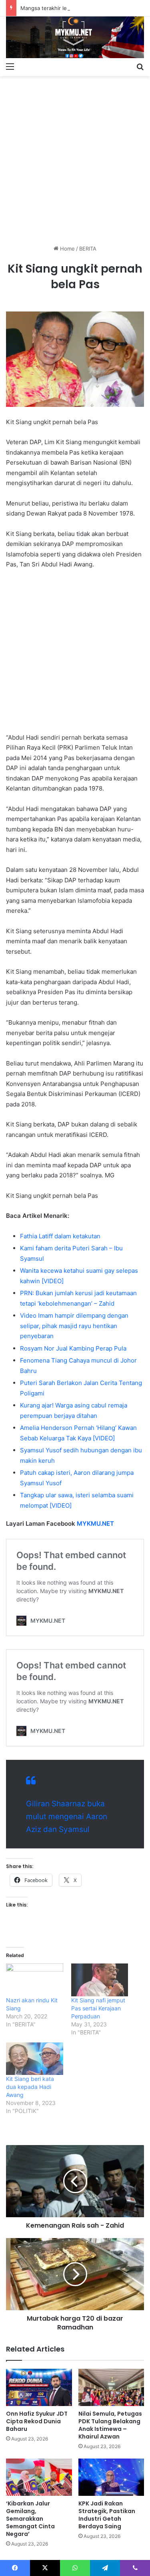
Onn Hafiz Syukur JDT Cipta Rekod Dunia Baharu (37, 2421)
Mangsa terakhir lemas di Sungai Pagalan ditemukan (85, 8)
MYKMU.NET (95, 1524)
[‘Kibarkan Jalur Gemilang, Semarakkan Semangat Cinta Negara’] (39, 2477)
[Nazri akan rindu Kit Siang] (35, 1980)
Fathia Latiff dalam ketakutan (60, 1236)
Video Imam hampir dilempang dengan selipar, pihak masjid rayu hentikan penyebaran (74, 1326)
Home (67, 249)
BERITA (88, 249)
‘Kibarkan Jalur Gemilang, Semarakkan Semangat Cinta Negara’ (30, 2519)
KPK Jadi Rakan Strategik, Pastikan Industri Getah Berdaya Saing (107, 2515)
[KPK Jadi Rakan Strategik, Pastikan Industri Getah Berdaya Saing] (111, 2477)
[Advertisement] (75, 157)
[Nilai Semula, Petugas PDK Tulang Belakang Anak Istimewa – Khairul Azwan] (111, 2387)
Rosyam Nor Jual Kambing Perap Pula (73, 1348)
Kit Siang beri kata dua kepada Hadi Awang (30, 2087)
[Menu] (10, 66)
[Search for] (140, 66)
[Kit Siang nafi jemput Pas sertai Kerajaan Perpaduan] (100, 1980)
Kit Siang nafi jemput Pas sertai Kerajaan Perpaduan (98, 2008)
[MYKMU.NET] (75, 37)
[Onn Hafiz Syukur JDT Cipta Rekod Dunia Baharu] (39, 2387)
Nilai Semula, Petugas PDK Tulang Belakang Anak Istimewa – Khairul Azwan (110, 2425)
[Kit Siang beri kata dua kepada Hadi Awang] (35, 2059)
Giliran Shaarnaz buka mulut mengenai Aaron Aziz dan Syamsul (67, 1817)
